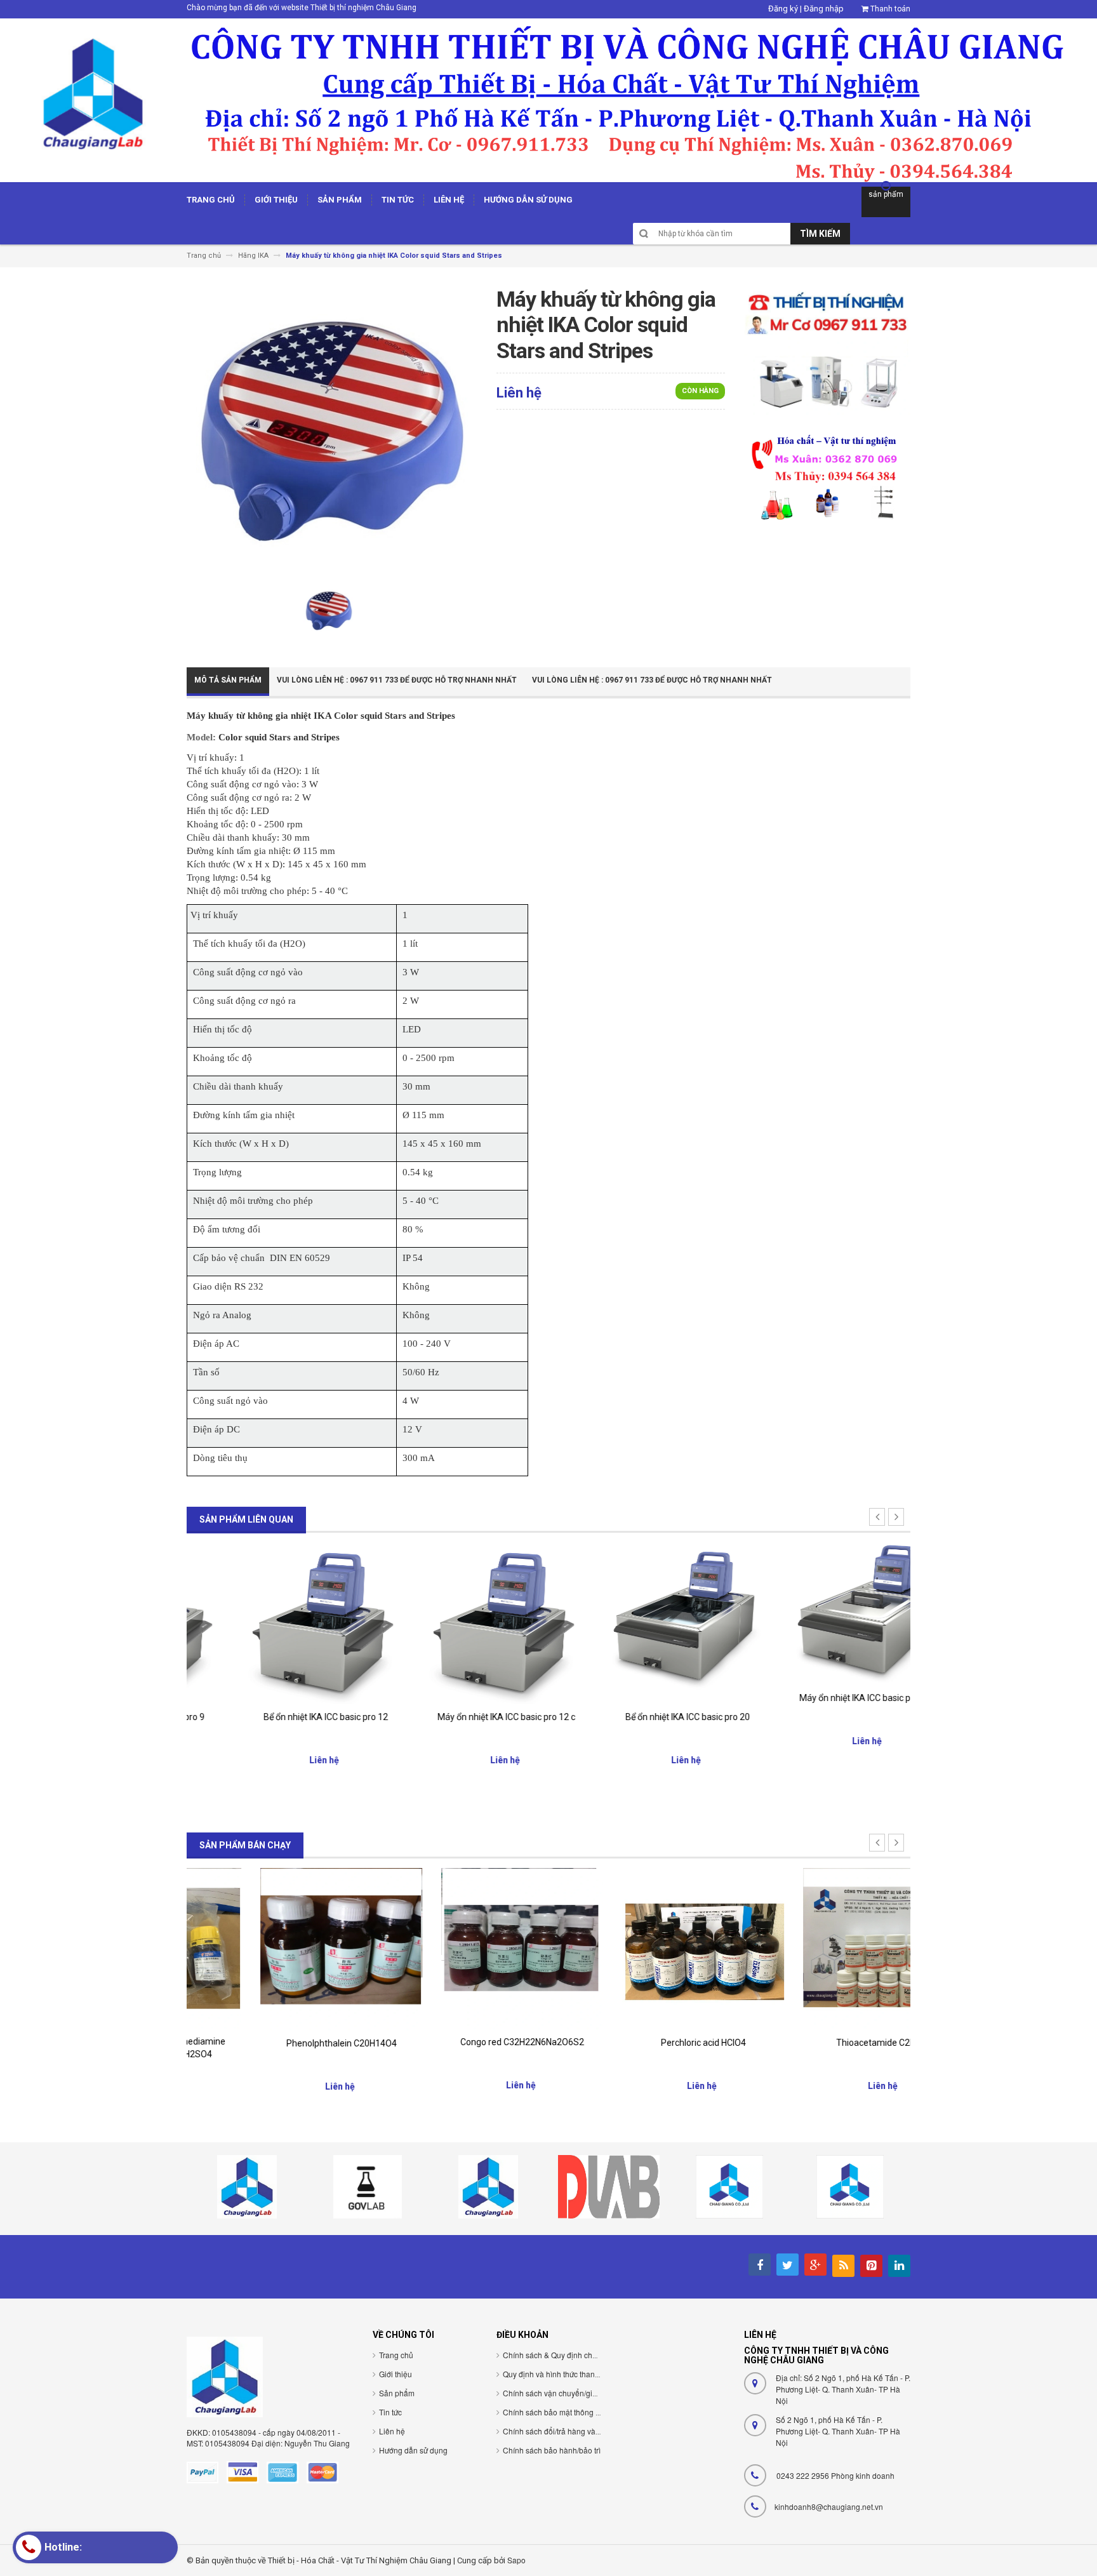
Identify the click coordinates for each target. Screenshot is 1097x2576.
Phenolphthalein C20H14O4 (277, 2043)
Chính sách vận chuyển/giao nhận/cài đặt (574, 2393)
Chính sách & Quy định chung (554, 2355)
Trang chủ (396, 2355)
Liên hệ (392, 2431)
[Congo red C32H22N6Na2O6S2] (458, 1948)
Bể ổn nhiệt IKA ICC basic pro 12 (277, 1717)
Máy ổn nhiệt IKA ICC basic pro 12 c (458, 1717)
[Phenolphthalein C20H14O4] (277, 1948)
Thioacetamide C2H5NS (820, 2043)
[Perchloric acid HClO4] (639, 1948)
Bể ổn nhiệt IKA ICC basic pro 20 (639, 1717)
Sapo (516, 2560)
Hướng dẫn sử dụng (413, 2450)
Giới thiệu (396, 2374)
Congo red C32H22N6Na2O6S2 (458, 2042)
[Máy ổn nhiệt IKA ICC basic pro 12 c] (458, 1623)
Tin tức (390, 2412)
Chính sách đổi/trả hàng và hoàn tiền (566, 2431)
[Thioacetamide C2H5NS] (820, 1948)
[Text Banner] (827, 477)
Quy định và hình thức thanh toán (560, 2374)
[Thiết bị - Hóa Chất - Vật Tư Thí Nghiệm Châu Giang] (548, 99)
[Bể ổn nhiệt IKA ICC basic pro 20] (639, 1623)
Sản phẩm (397, 2393)
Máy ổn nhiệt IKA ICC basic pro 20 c (820, 1698)
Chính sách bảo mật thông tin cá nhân (568, 2412)
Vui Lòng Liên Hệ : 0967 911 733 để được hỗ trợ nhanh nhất (397, 680)
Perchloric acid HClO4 (639, 2043)
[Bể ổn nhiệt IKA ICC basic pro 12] (277, 1623)
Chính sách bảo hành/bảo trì (552, 2450)
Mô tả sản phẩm (228, 680)
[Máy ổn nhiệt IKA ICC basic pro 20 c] (820, 1613)
